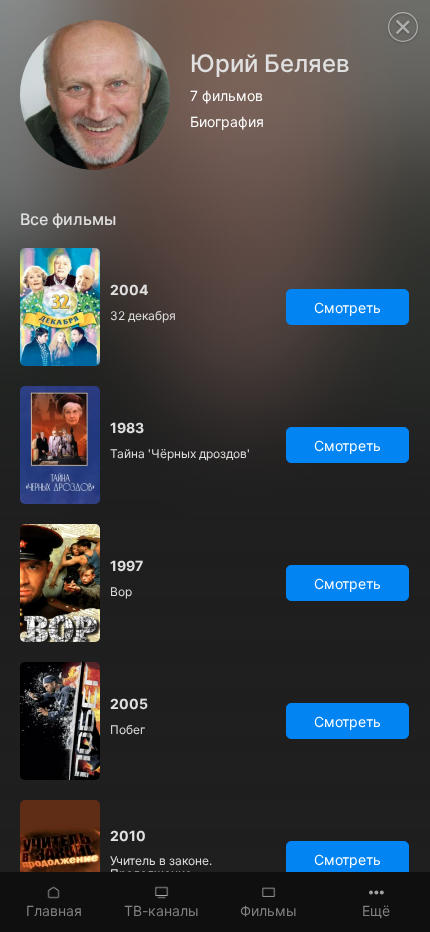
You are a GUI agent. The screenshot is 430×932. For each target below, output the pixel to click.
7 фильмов (226, 96)
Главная (54, 910)
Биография (227, 122)
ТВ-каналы (161, 910)
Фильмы (268, 910)
